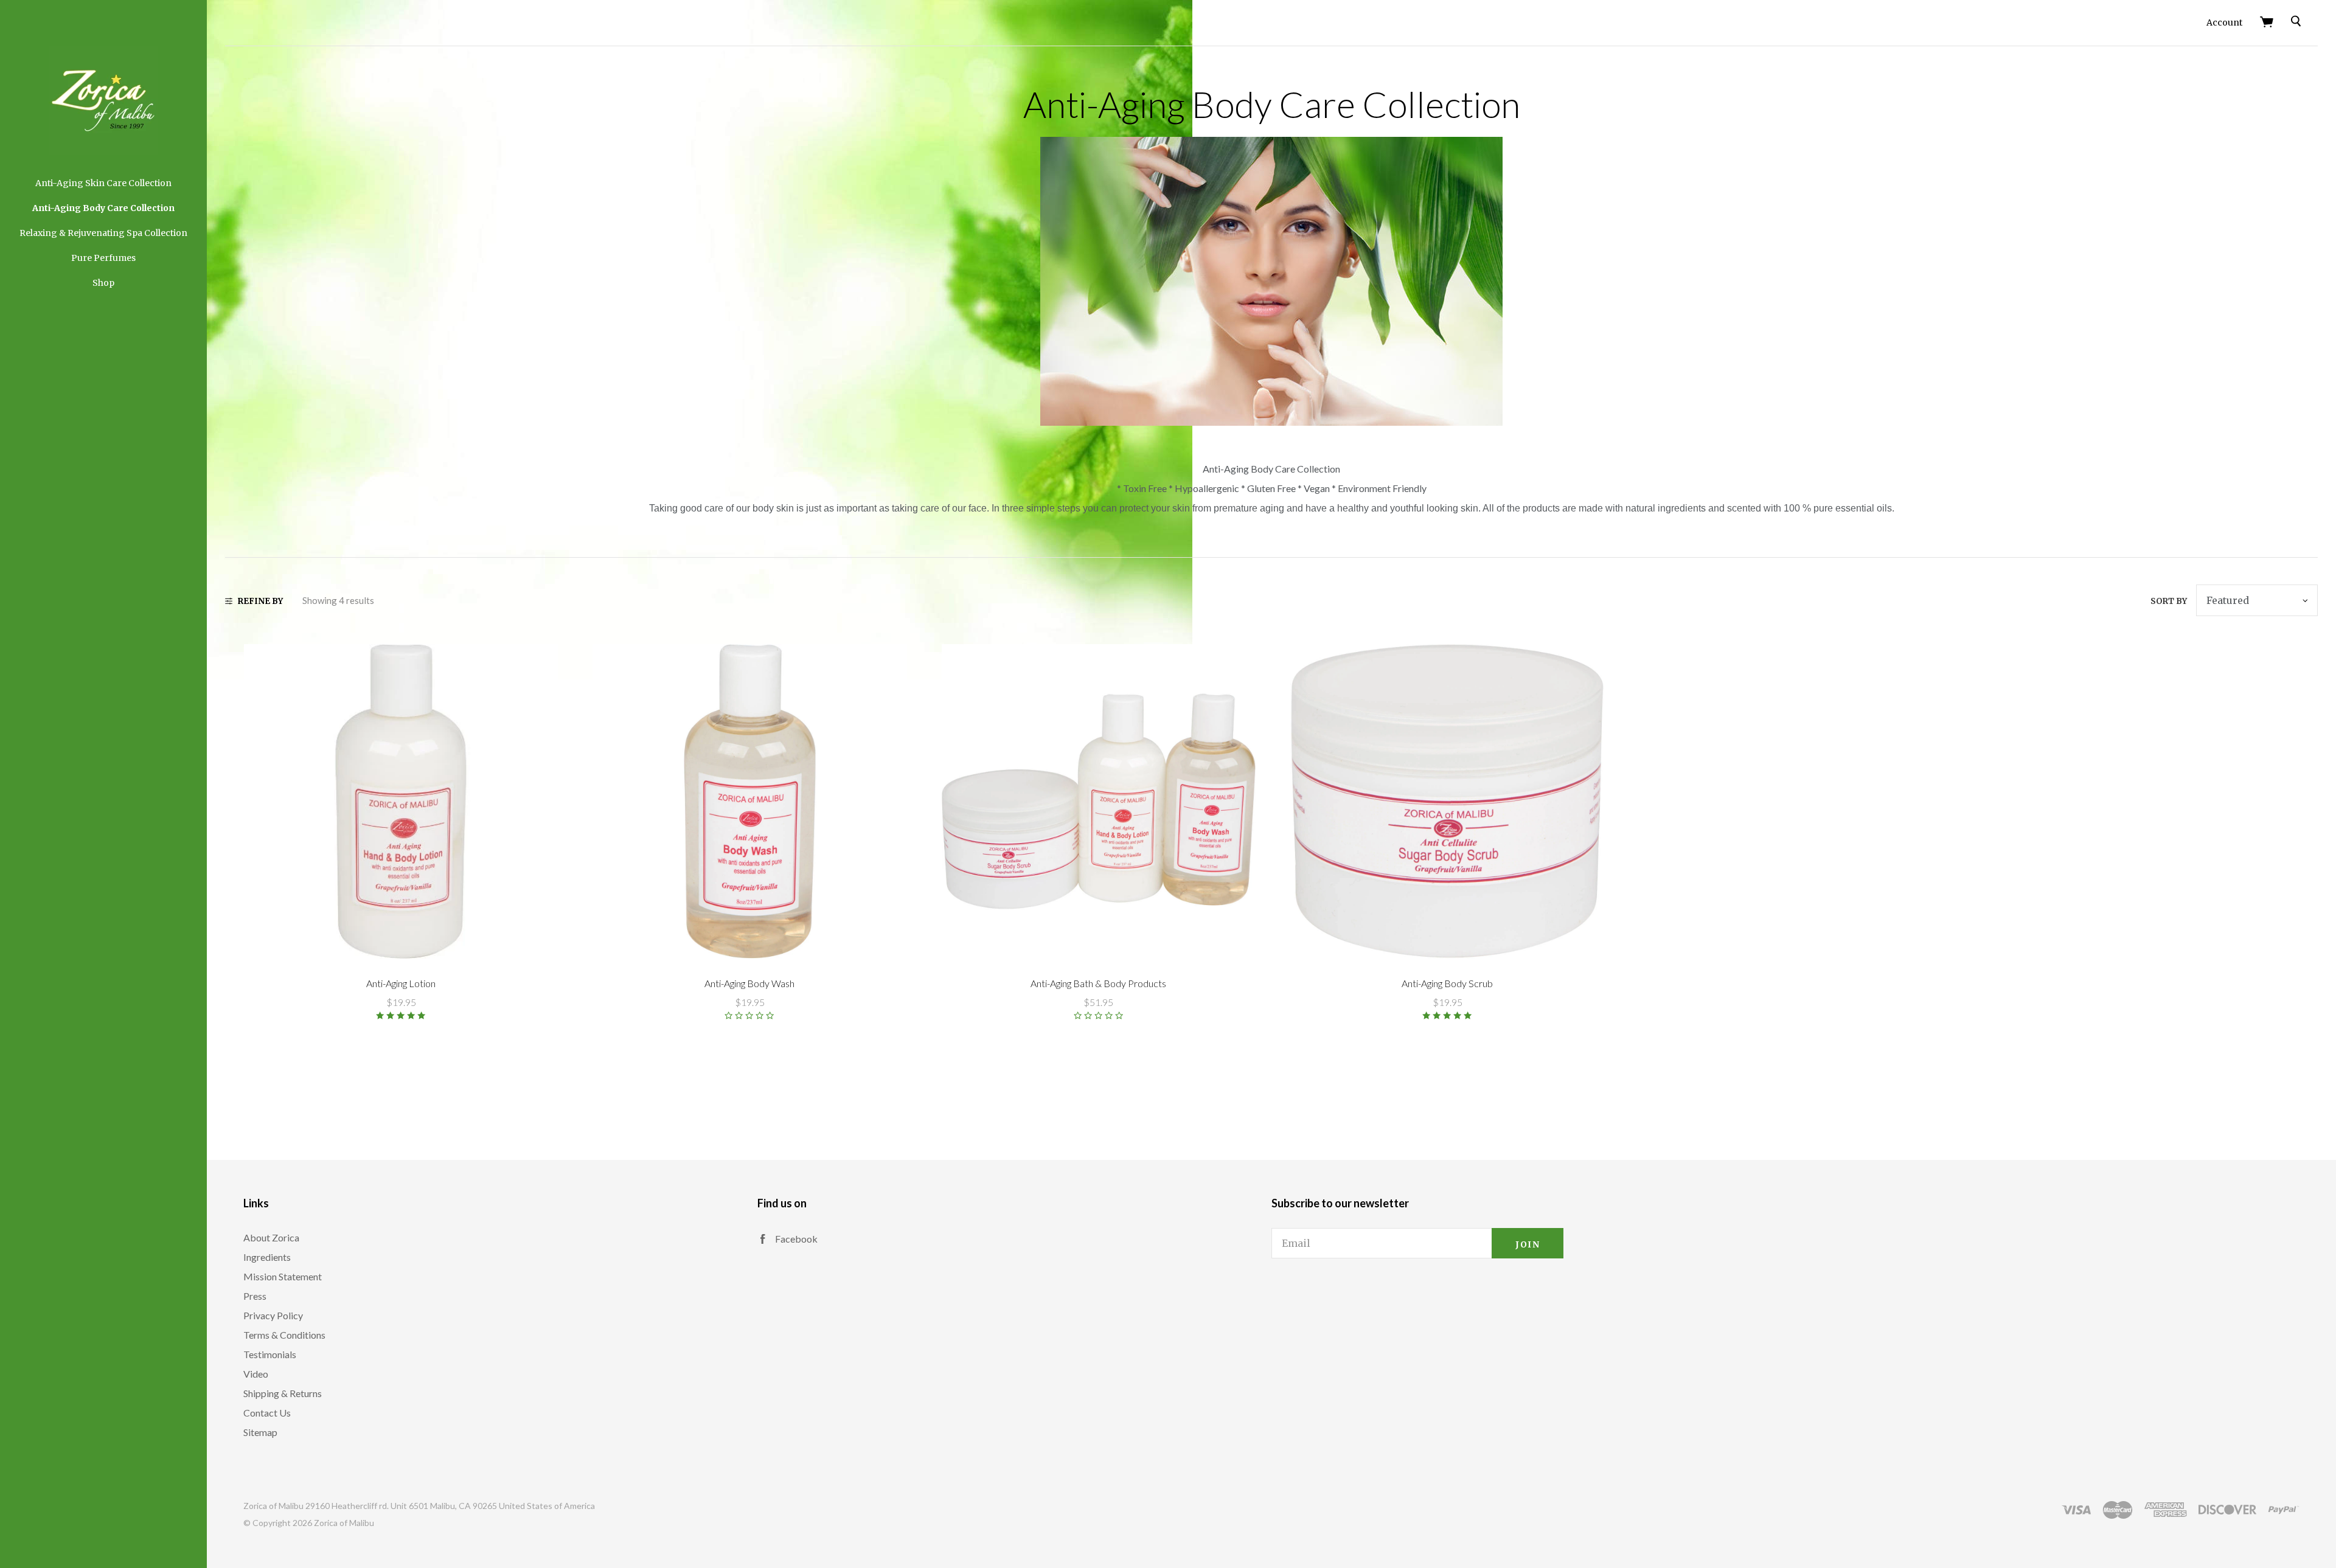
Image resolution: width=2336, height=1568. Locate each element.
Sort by (2169, 601)
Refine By (260, 601)
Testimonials (270, 1354)
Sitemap (260, 1432)
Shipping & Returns (283, 1393)
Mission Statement (283, 1276)
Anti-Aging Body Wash (749, 983)
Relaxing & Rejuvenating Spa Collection (103, 233)
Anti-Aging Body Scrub (1447, 983)
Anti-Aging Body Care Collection (103, 208)
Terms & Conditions (284, 1335)
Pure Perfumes (103, 258)
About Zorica (271, 1237)
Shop (103, 283)
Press (255, 1296)
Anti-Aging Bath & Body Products (1098, 983)
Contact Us (267, 1413)
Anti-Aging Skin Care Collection (103, 183)
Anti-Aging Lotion (401, 983)
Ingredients (267, 1257)
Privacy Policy (273, 1315)
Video (256, 1374)
